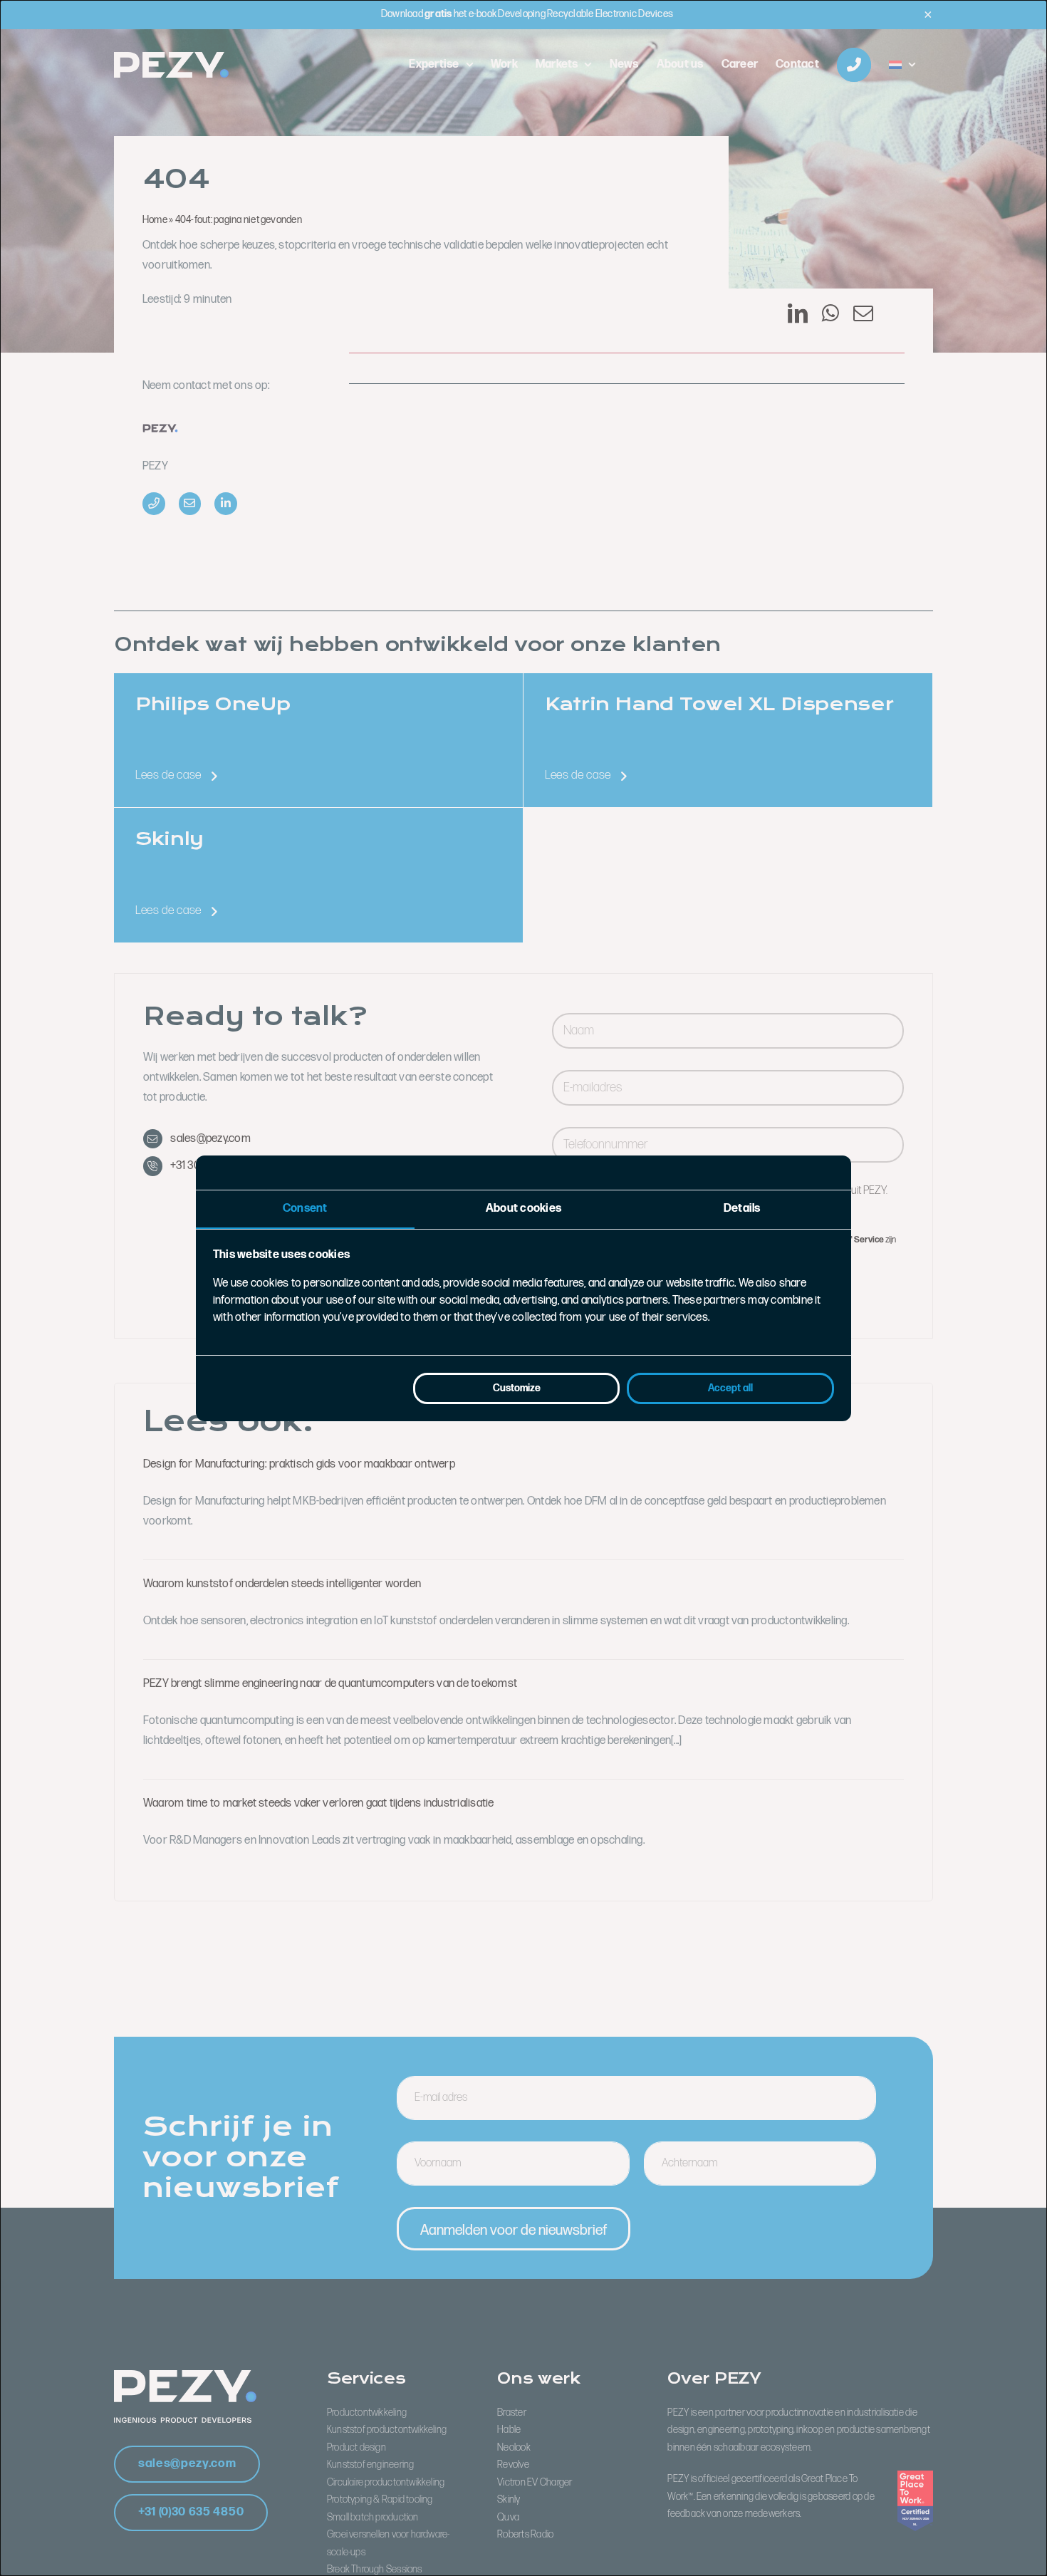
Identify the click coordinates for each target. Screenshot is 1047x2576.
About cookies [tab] (523, 1209)
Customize (517, 1388)
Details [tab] (742, 1209)
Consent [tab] (305, 1209)
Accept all (730, 1388)
